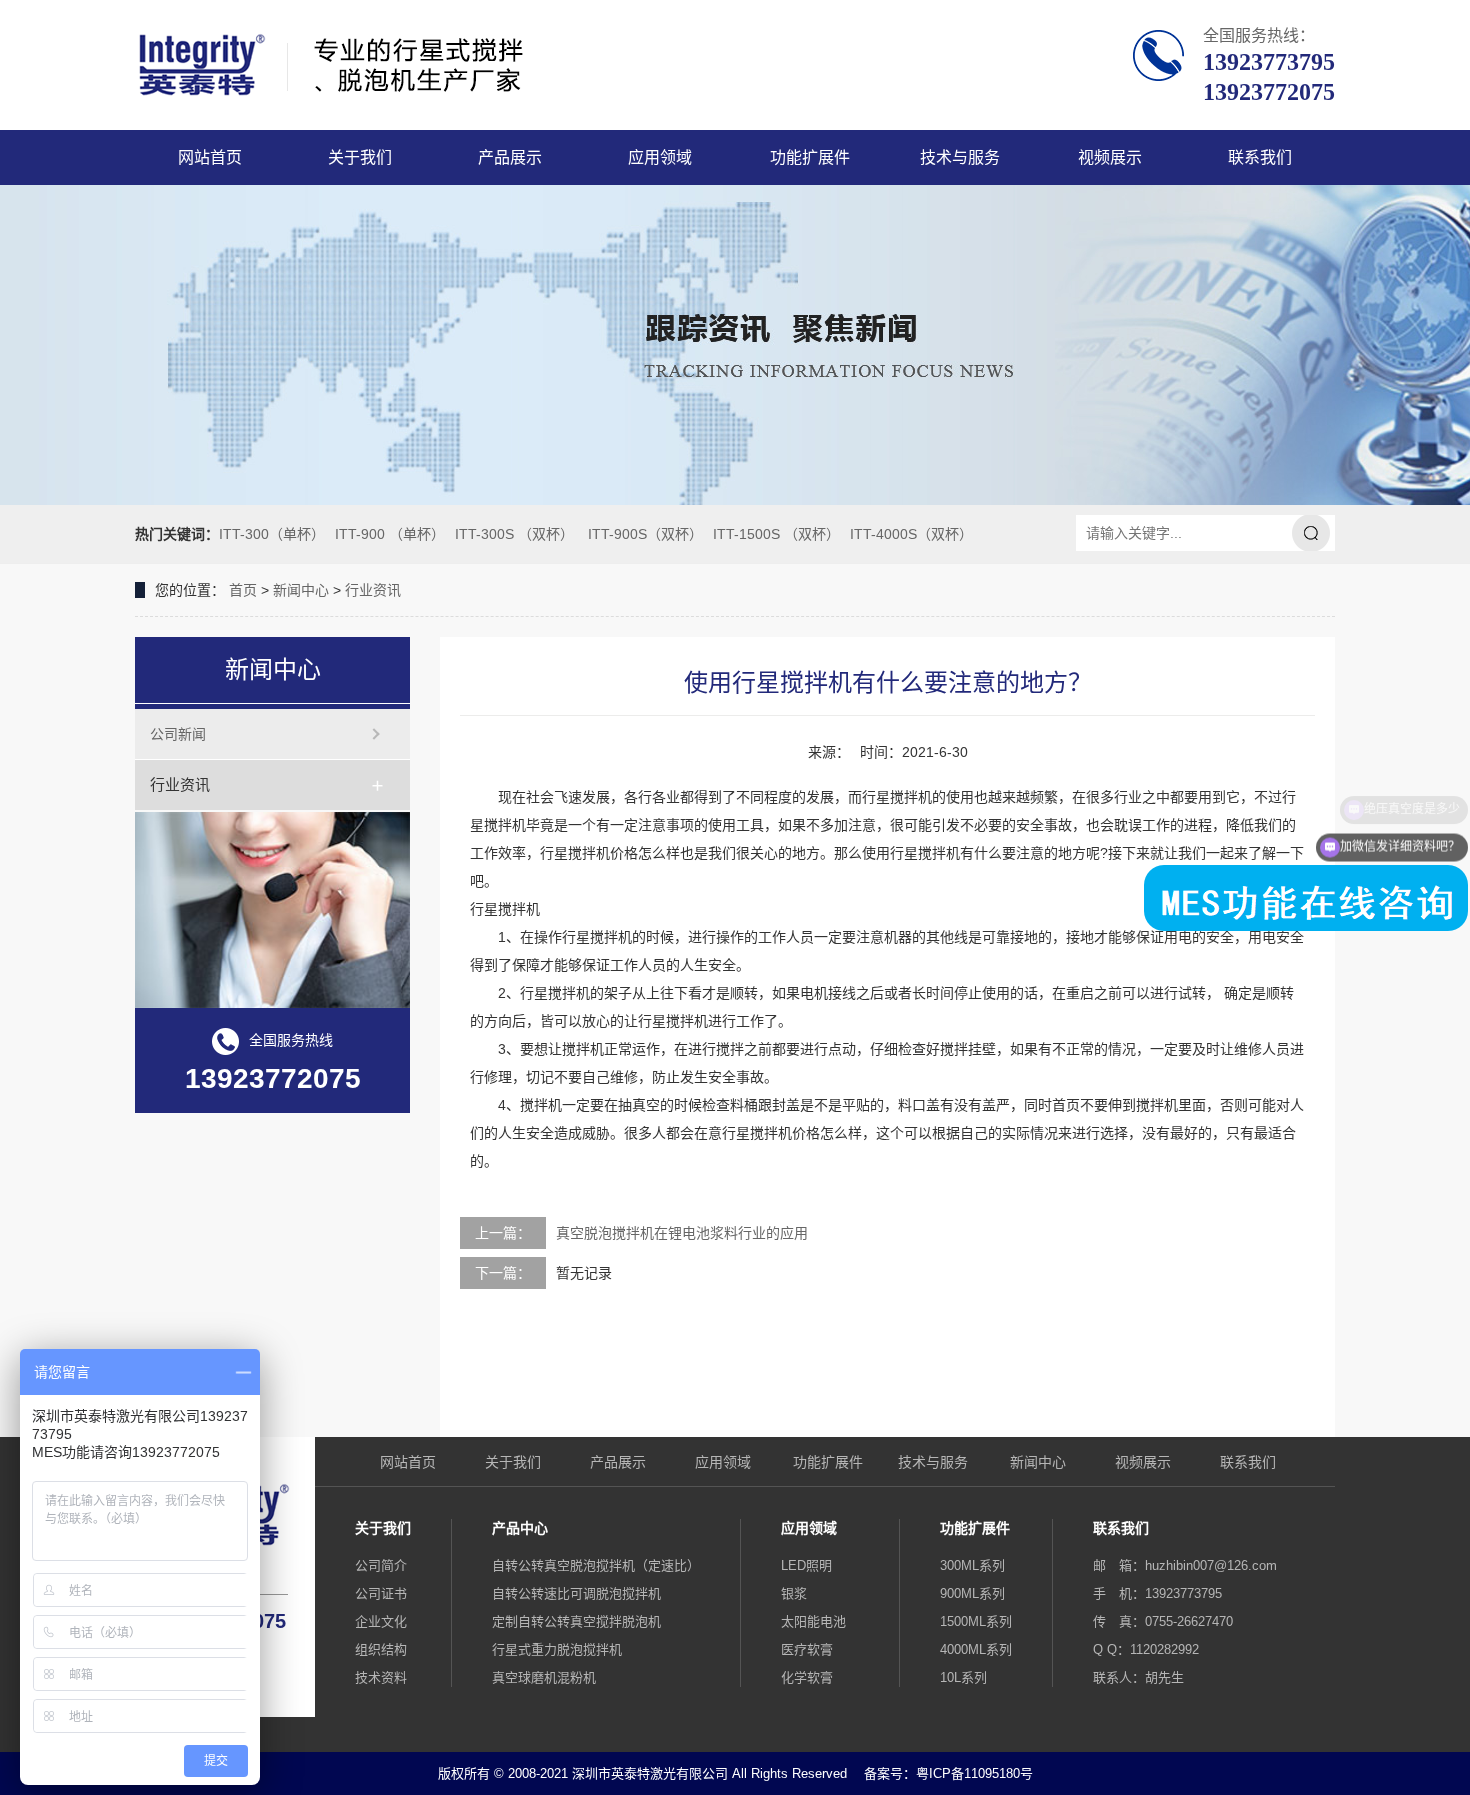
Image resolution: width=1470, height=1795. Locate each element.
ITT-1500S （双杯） (776, 534)
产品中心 (520, 1528)
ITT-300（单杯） (272, 534)
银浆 (794, 1593)
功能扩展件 (810, 157)
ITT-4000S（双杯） (911, 534)
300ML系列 (972, 1565)
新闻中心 (301, 590)
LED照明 (806, 1565)
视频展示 (1110, 157)
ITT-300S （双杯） (514, 534)
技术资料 (381, 1677)
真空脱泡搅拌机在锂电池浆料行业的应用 (682, 1233)
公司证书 (381, 1593)
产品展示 (510, 157)
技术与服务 (960, 157)
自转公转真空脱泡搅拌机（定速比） (596, 1565)
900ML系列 (972, 1593)
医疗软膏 (807, 1649)
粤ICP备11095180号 (974, 1773)
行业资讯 (373, 590)
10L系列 (963, 1677)
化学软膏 (807, 1677)
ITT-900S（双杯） (645, 534)
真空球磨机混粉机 (544, 1677)
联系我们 (1260, 157)
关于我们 (360, 157)
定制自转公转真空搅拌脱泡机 (576, 1621)
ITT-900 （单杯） (390, 534)
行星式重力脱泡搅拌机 (557, 1649)
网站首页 (210, 157)
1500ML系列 (976, 1621)
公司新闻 (178, 734)
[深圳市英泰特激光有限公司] (392, 65)
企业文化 (381, 1621)
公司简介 (381, 1565)
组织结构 (381, 1649)
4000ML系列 (976, 1649)
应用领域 (660, 157)
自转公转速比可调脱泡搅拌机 (576, 1593)
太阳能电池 (813, 1621)
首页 (243, 590)
